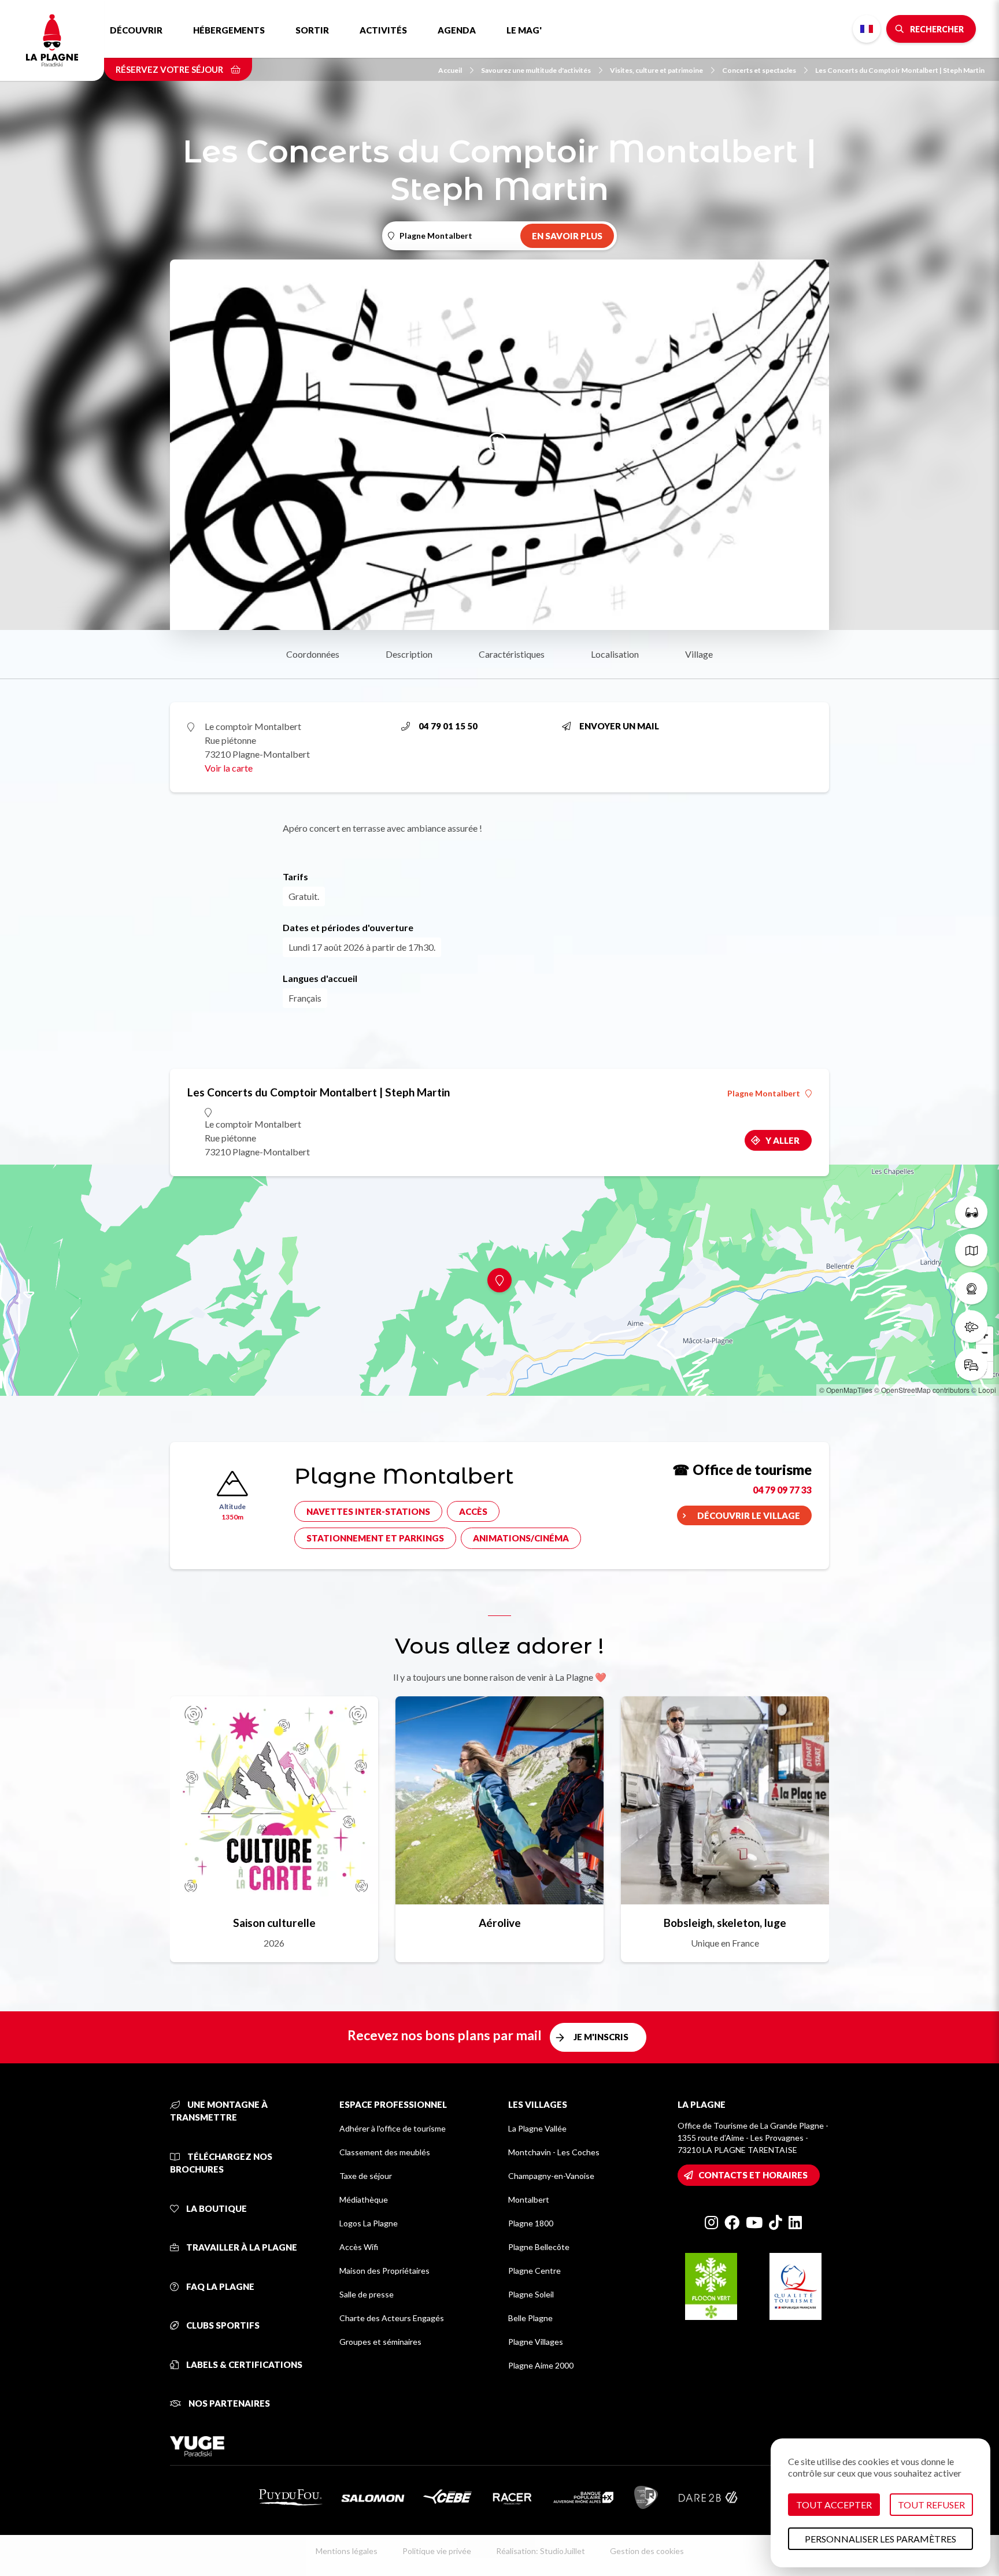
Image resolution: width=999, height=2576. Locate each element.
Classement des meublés (385, 2152)
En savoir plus (567, 236)
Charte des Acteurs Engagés (392, 2318)
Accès (473, 1511)
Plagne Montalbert (764, 1094)
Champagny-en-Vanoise (551, 2176)
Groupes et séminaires (380, 2342)
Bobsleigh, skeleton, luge (725, 1923)
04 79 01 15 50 (448, 726)
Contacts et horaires (753, 2175)
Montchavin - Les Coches (554, 2152)
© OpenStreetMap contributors (922, 1390)
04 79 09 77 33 (782, 1490)
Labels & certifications (243, 2364)
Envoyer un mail (619, 726)
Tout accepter (834, 2505)
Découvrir (136, 30)
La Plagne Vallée (537, 2128)
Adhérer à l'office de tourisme (393, 2128)
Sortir (312, 30)
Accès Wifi (359, 2247)
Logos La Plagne (369, 2223)
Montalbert (529, 2199)
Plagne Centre (534, 2271)
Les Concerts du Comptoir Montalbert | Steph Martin (900, 70)
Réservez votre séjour (170, 69)
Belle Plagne (530, 2318)
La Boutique (216, 2208)
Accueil (450, 70)
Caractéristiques (512, 654)
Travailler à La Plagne (241, 2247)
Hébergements (229, 30)
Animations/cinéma (521, 1538)
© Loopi (984, 1390)
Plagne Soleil (531, 2294)
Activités (383, 30)
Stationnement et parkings (375, 1538)
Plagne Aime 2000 (541, 2365)
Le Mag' (524, 30)
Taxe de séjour (366, 2176)
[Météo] (971, 1326)
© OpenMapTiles (846, 1390)
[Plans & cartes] (971, 1250)
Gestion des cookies (647, 2551)
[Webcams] (971, 1288)
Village (699, 654)
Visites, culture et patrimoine (656, 70)
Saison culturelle (274, 1923)
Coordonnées (313, 654)
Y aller (782, 1140)
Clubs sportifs (222, 2325)
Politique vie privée (437, 2551)
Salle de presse (367, 2294)
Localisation (615, 654)
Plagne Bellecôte (539, 2247)
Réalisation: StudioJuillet (541, 2551)
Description (409, 654)
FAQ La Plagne (219, 2286)
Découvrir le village (749, 1515)
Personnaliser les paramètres (880, 2539)
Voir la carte (229, 768)
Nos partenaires (228, 2403)
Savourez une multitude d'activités (536, 70)
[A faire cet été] (971, 1212)
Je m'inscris (601, 2037)
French (867, 29)
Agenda (457, 30)
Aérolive (500, 1923)
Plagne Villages (536, 2342)
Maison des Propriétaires (384, 2271)
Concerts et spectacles (759, 70)
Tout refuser (931, 2505)
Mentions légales (347, 2551)
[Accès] (971, 1365)
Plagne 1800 (531, 2223)
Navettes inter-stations (368, 1511)
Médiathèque (364, 2199)
